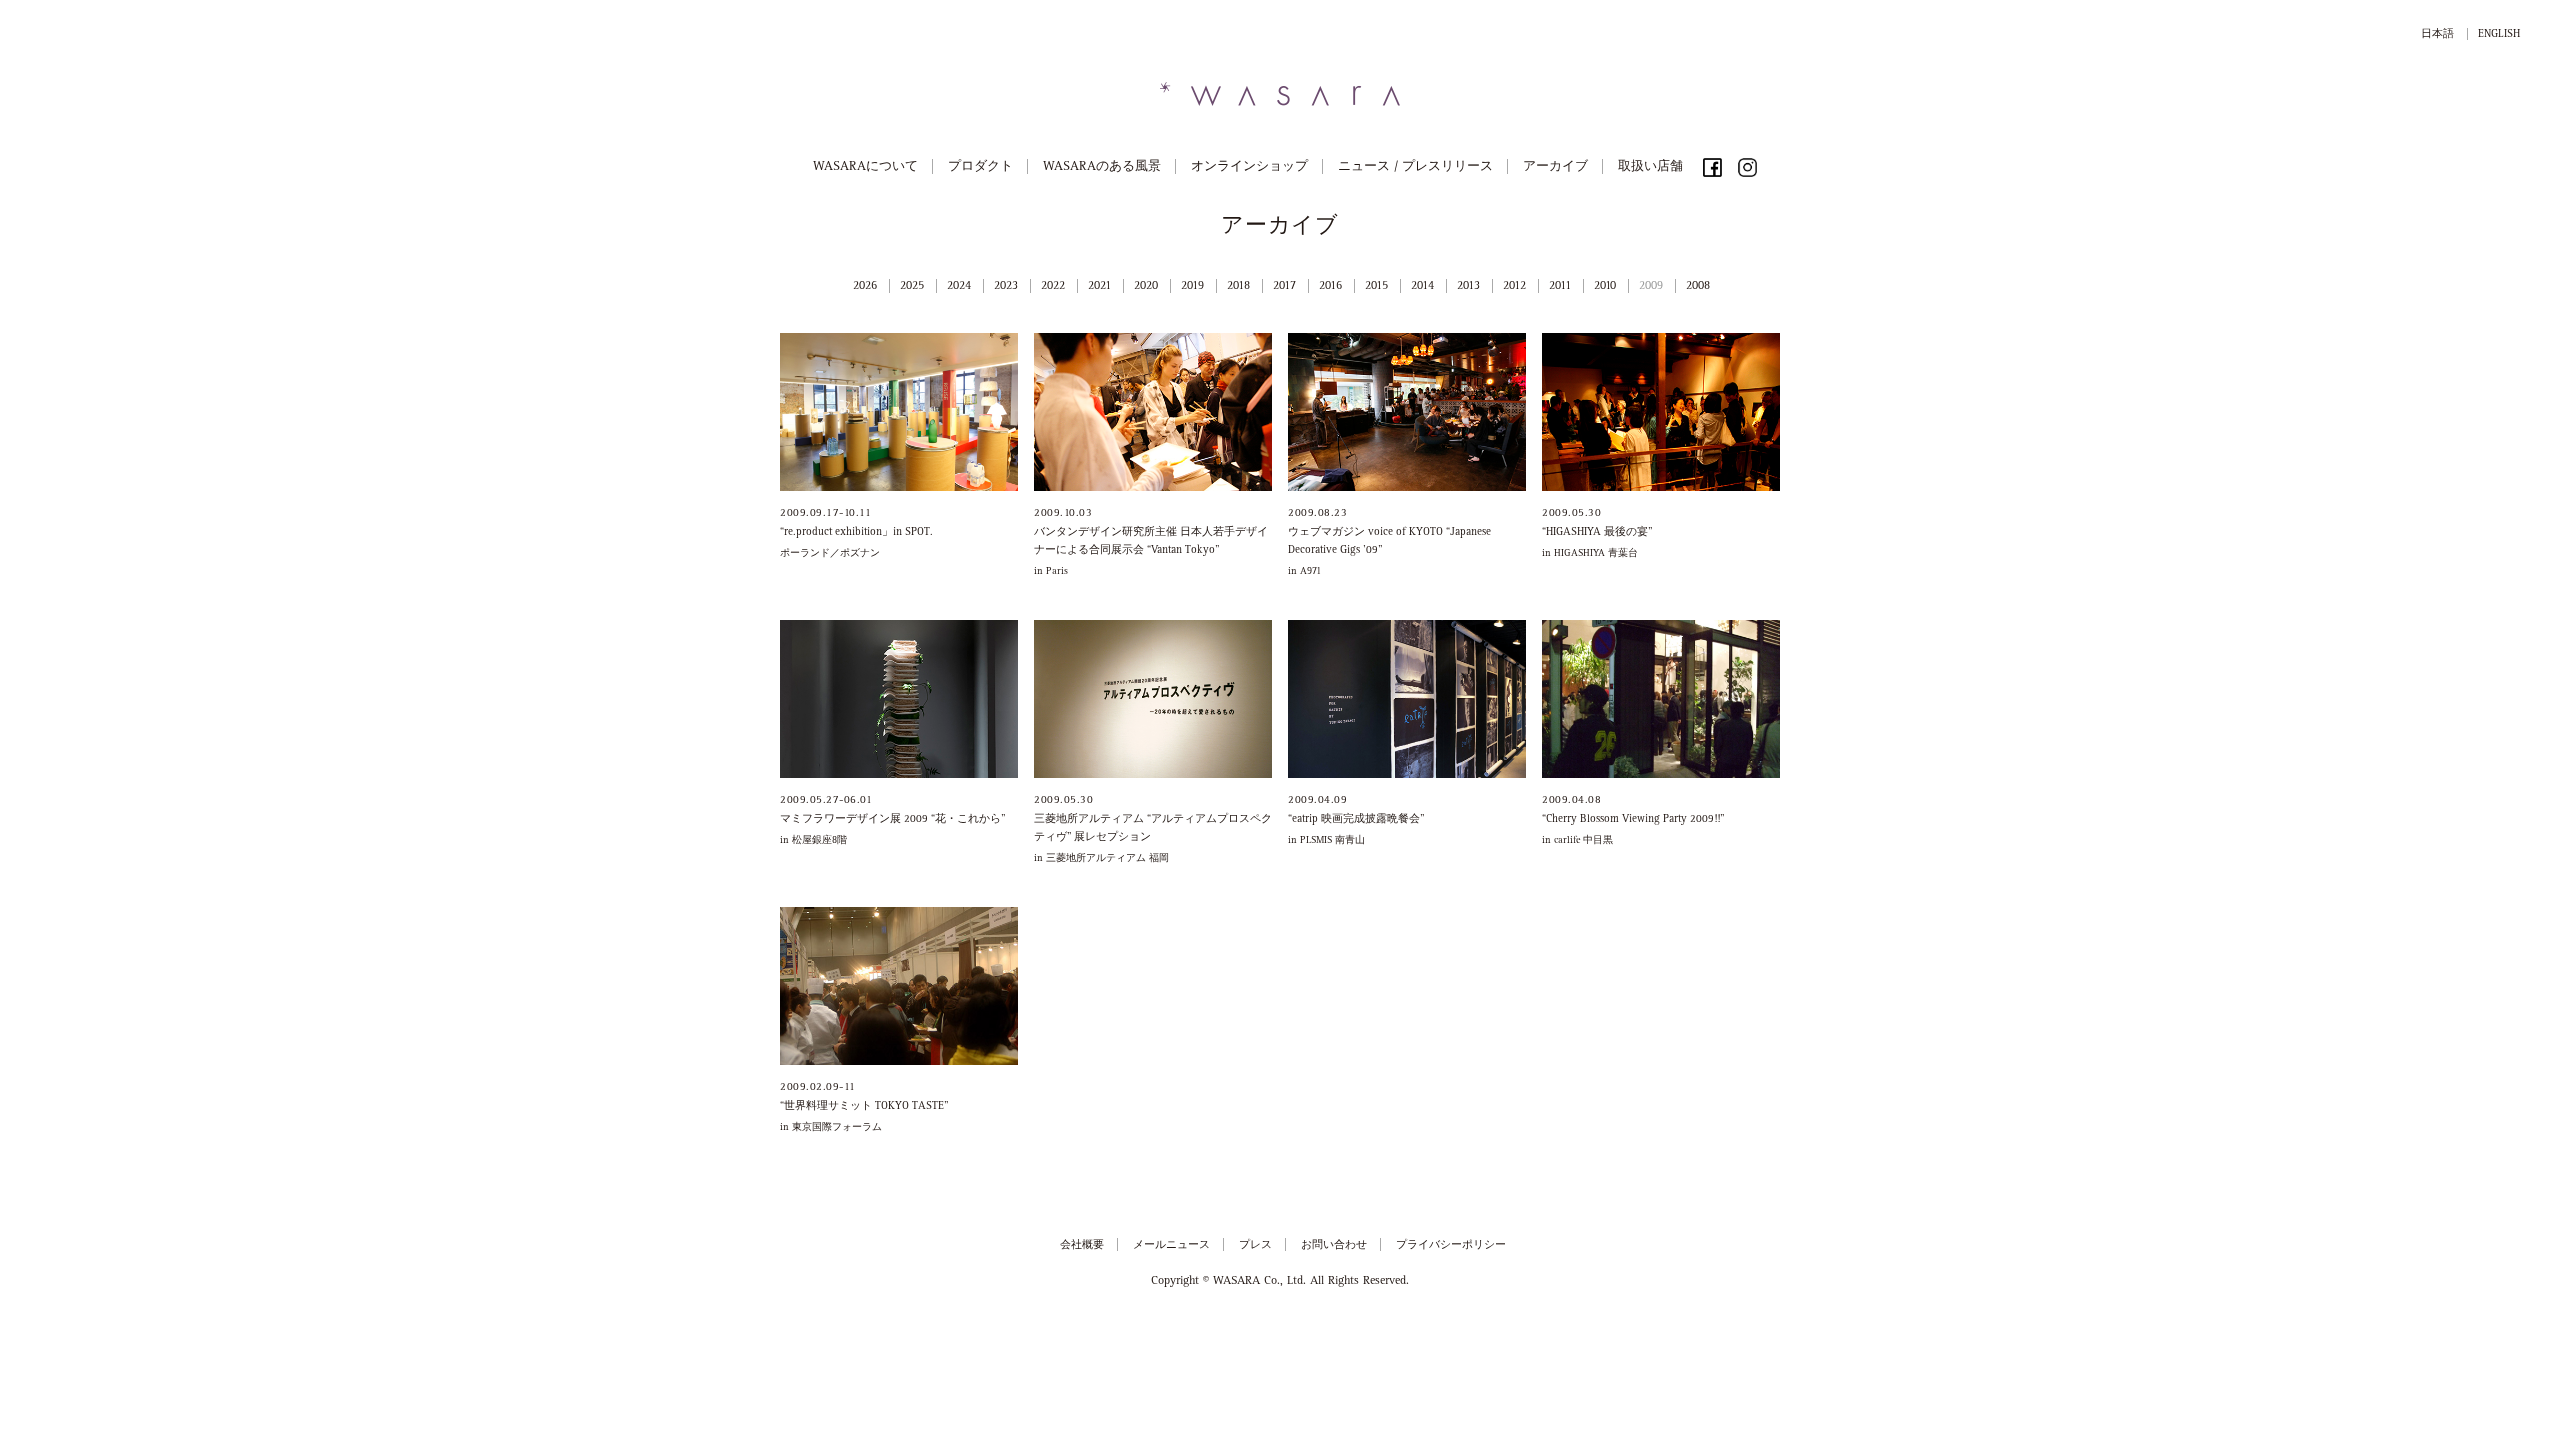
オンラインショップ (1249, 167)
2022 (1053, 287)
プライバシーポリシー (1451, 1245)
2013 (1468, 287)
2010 (1605, 287)
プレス (1255, 1245)
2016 (1330, 287)
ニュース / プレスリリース (1415, 167)
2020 (1146, 287)
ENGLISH (2499, 34)
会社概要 (1082, 1245)
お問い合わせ (1334, 1245)
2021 (1099, 287)
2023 (1006, 287)
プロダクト (980, 167)
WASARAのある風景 (1102, 167)
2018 (1238, 287)
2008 (1698, 287)
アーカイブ (1555, 167)
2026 (865, 287)
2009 (1651, 287)
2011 (1560, 287)
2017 (1284, 287)
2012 (1514, 287)
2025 (912, 287)
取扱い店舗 (1650, 167)
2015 (1376, 287)
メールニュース (1171, 1245)
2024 (959, 287)
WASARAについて (865, 167)
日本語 (2437, 34)
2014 (1422, 287)
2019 (1192, 287)
